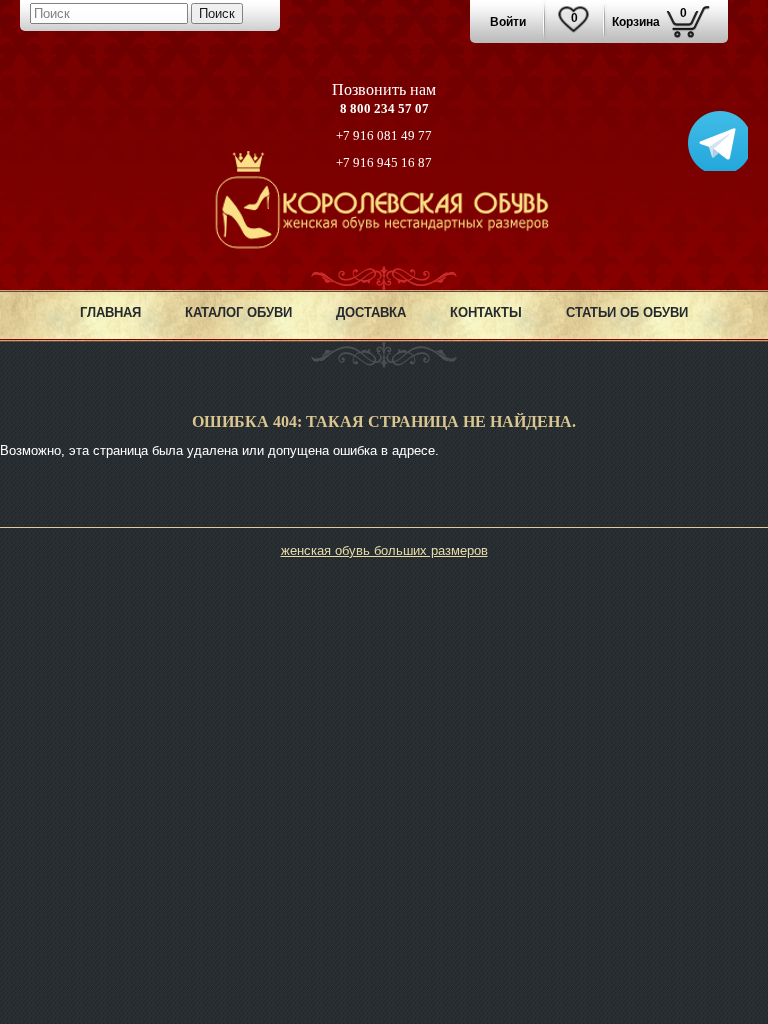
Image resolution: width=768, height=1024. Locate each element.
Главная (110, 312)
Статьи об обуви (627, 312)
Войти (508, 22)
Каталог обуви (238, 312)
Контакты (486, 312)
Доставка (371, 312)
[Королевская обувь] (384, 244)
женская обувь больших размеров (384, 550)
